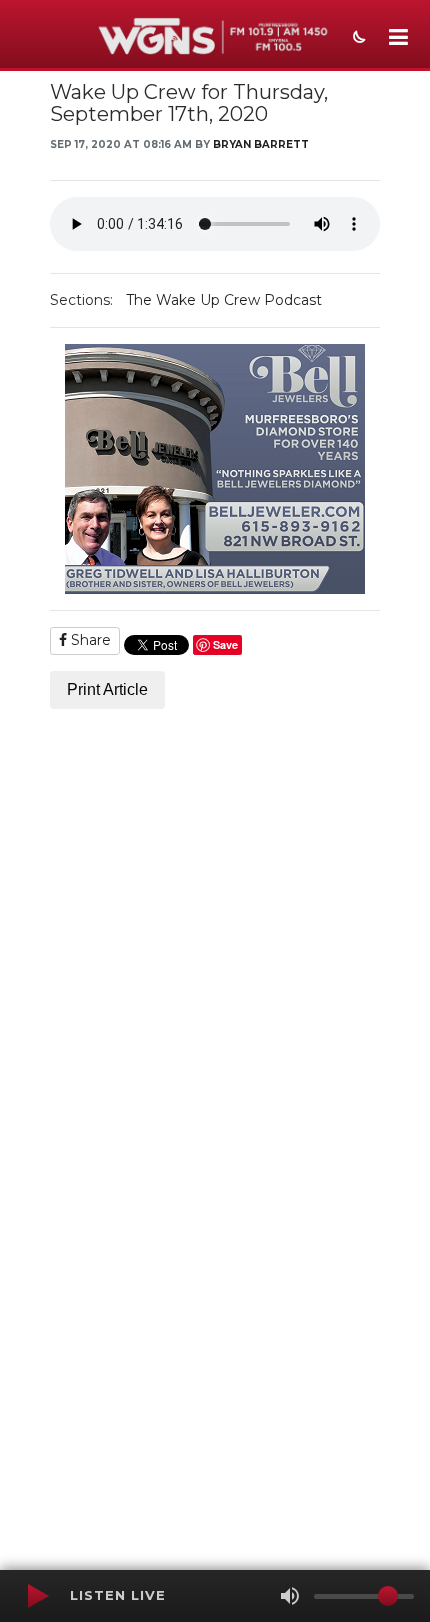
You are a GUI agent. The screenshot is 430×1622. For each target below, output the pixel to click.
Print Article (107, 689)
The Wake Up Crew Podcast (224, 300)
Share (89, 640)
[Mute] (290, 1596)
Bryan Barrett (261, 144)
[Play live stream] (37, 1596)
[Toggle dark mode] (357, 39)
